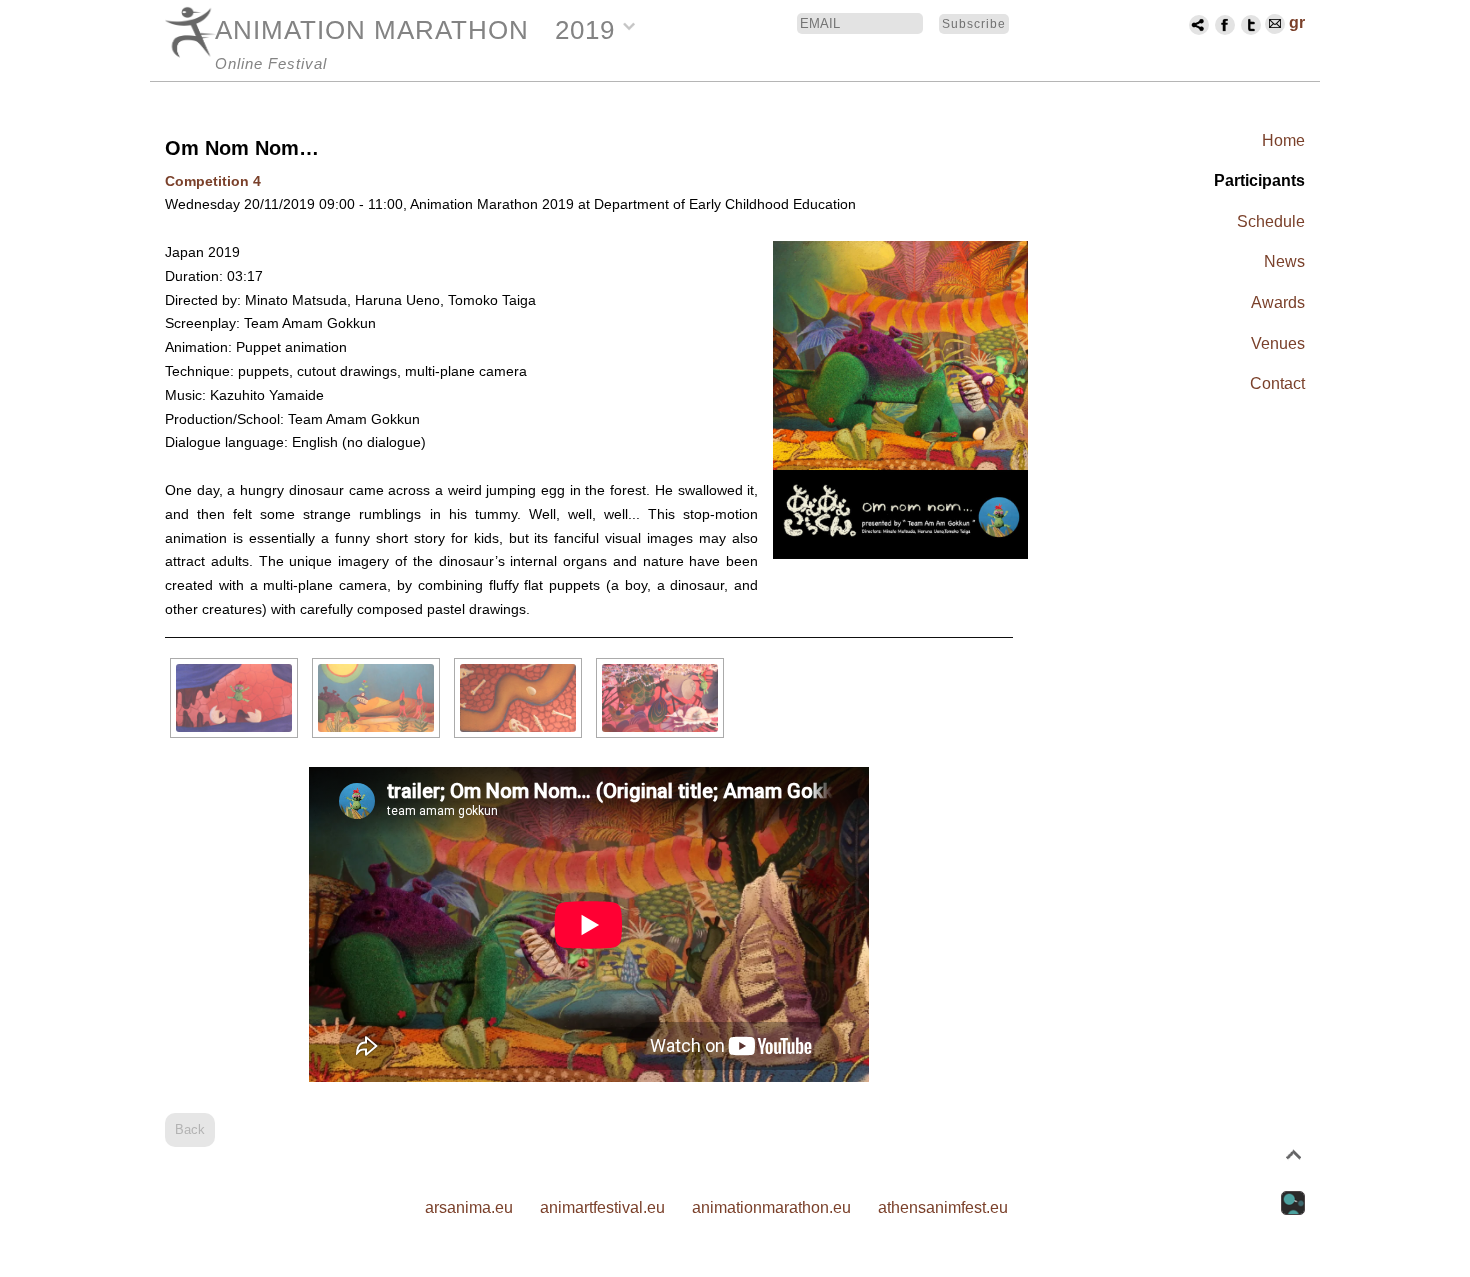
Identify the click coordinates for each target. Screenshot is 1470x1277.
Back (190, 1129)
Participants (1259, 180)
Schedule (1271, 221)
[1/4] (234, 698)
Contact (1277, 383)
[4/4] (660, 698)
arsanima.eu (469, 1207)
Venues (1278, 343)
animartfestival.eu (602, 1207)
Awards (1278, 302)
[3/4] (518, 698)
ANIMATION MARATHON (372, 30)
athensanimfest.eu (943, 1207)
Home (1283, 140)
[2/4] (376, 698)
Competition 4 (213, 181)
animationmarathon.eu (771, 1207)
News (1284, 261)
